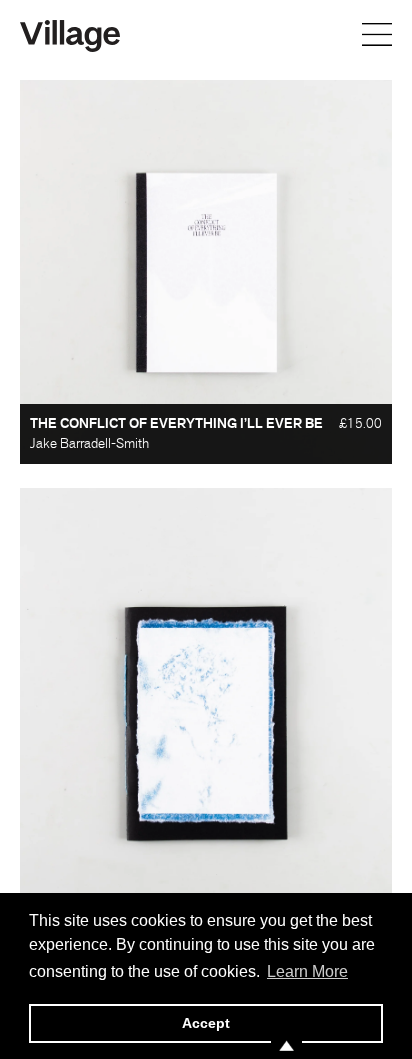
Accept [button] (206, 1023)
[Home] (70, 34)
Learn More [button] (307, 971)
